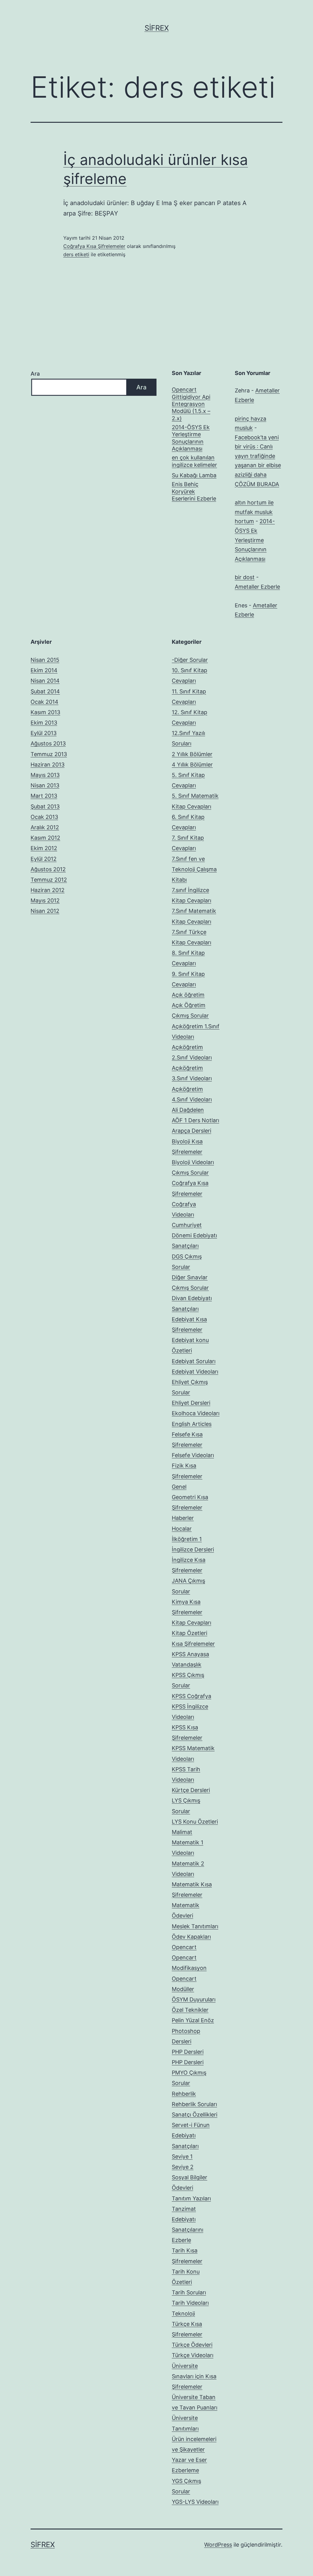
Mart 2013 (44, 796)
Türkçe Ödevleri (192, 2345)
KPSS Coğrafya (191, 1696)
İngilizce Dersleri (193, 1549)
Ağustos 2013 (48, 743)
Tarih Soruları (189, 2292)
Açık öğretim (188, 995)
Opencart (184, 1947)
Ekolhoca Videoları (196, 1413)
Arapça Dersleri (191, 1131)
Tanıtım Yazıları (191, 2198)
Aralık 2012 (45, 827)
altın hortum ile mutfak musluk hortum (254, 512)
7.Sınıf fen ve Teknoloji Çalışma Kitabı (194, 869)
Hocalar (182, 1529)
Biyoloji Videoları (193, 1162)
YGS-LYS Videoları (195, 2502)
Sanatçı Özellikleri (195, 2115)
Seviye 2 (183, 2167)
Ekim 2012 (44, 848)
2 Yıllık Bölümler (192, 754)
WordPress (218, 2545)
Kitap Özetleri (190, 1633)
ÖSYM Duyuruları (194, 1999)
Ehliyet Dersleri (191, 1403)
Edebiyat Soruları (194, 1361)
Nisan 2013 (45, 785)
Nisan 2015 (45, 660)
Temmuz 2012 (49, 880)
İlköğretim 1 (187, 1539)
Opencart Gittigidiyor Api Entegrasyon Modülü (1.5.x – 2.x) (191, 404)
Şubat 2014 (45, 691)
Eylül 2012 (44, 859)
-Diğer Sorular (190, 660)
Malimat (182, 1832)
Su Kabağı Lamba (194, 475)
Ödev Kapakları (191, 1937)
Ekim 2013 (44, 723)
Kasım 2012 (45, 838)
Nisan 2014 (45, 681)
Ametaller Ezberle (257, 587)
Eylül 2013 (44, 733)
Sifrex (157, 28)
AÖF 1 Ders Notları (195, 1120)
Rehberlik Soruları (194, 2104)
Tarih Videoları (190, 2303)
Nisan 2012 (45, 911)
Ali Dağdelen (188, 1110)
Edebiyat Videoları (195, 1372)
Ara (35, 374)
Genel (179, 1487)
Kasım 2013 (45, 712)
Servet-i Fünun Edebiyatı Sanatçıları (191, 2135)
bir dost (245, 577)
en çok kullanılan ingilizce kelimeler (194, 461)
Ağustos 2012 (48, 869)
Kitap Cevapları (191, 1623)
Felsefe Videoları (193, 1455)
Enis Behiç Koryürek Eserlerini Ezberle (194, 491)
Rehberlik (184, 2094)
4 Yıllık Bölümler (192, 765)
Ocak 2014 (44, 702)
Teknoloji (183, 2314)
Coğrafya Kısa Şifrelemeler (94, 246)
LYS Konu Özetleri (195, 1822)
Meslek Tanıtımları (195, 1926)
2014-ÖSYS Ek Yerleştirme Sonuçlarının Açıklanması (191, 438)
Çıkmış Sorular (190, 1173)
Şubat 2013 (45, 806)
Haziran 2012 (48, 890)
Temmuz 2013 (49, 754)
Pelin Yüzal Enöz (193, 2020)
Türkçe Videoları (193, 2355)
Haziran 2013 (48, 765)
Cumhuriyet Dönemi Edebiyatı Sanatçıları (194, 1235)
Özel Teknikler (190, 2010)
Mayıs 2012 (45, 900)
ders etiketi (76, 254)
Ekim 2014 (44, 670)
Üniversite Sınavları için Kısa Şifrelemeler (194, 2376)
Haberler (183, 1518)
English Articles (192, 1424)
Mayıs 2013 (45, 775)
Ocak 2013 (44, 817)
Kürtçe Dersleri (191, 1790)
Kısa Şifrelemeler (193, 1644)
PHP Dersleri (188, 2052)
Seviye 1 (182, 2156)
